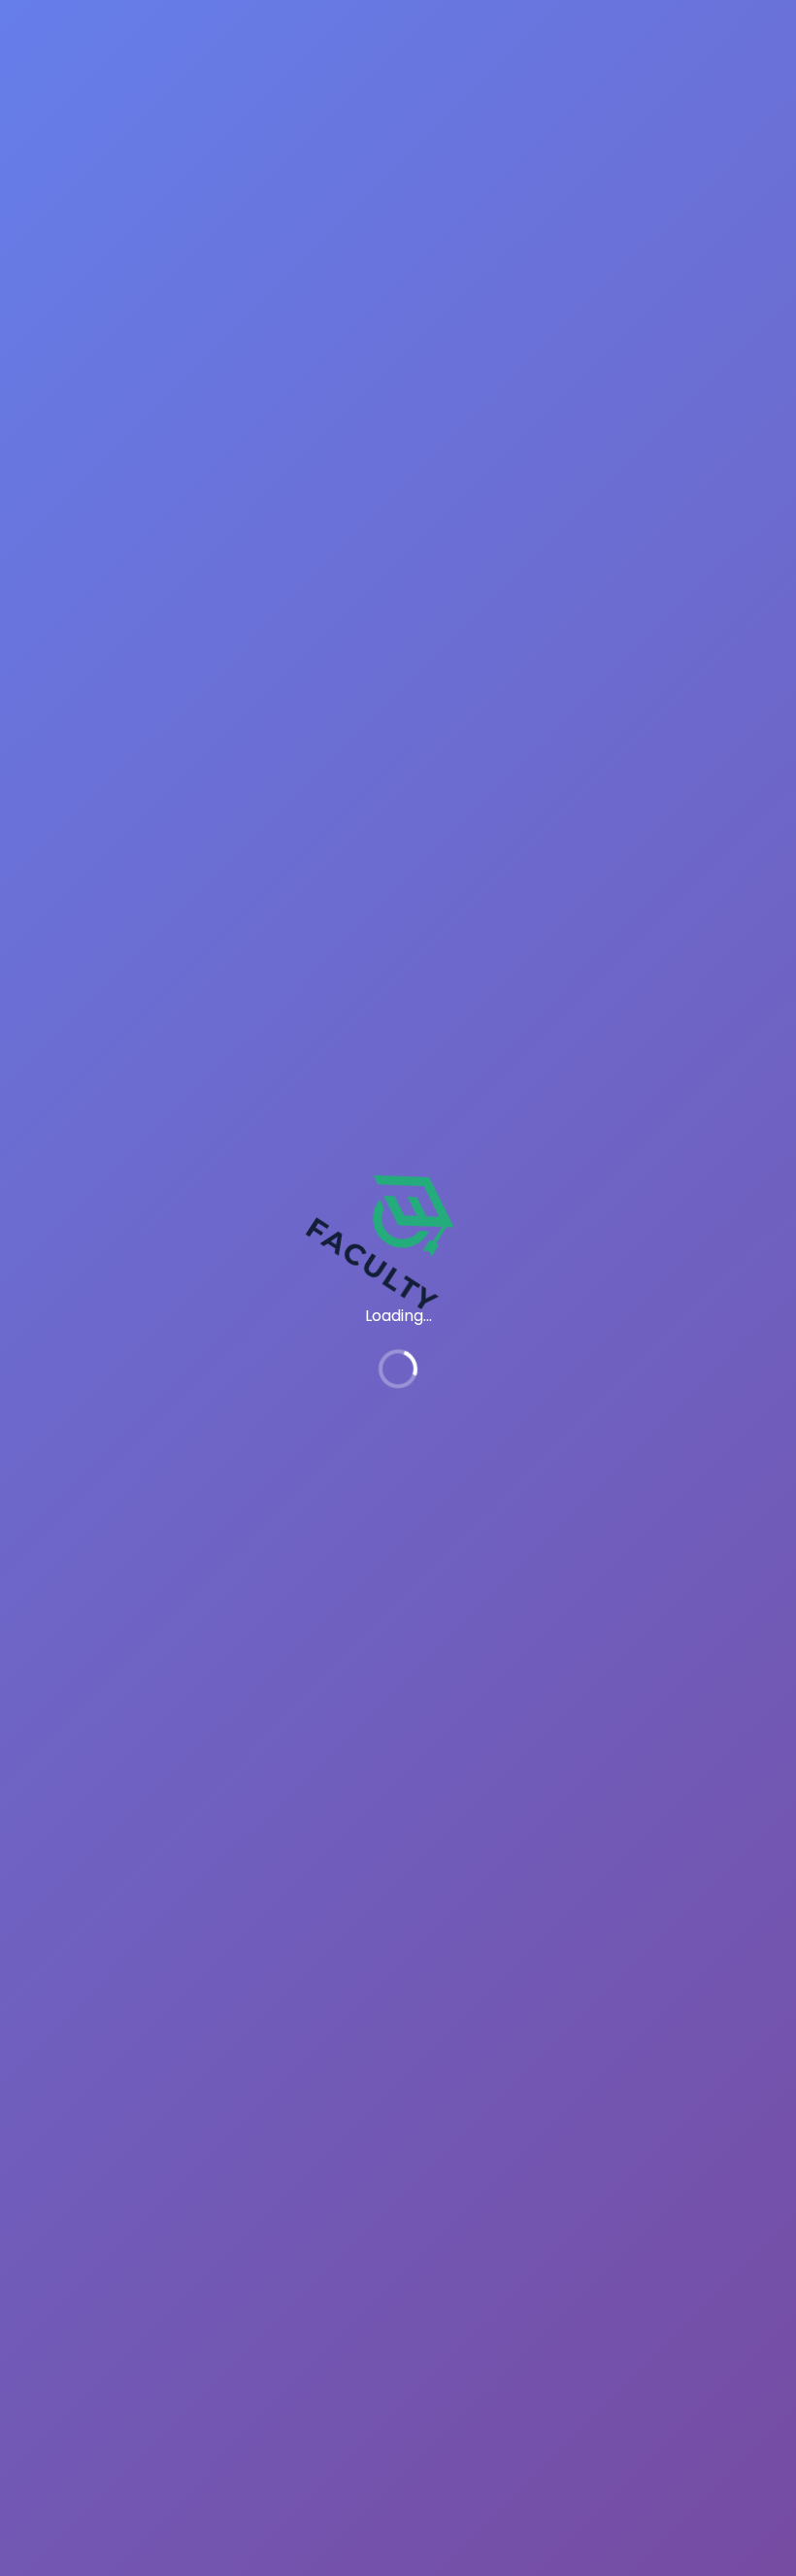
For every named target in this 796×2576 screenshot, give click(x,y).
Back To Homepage (118, 1442)
